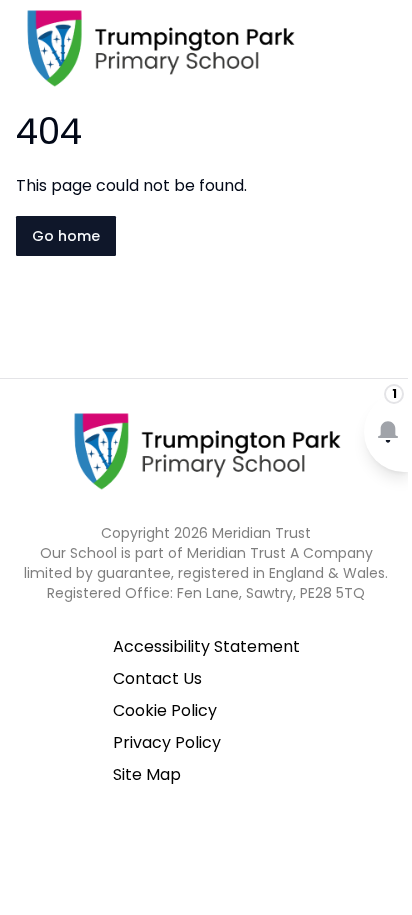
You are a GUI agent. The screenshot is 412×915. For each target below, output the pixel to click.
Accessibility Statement (206, 646)
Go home (66, 236)
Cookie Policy (165, 710)
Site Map (147, 774)
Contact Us (157, 678)
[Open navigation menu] (384, 48)
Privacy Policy (167, 742)
